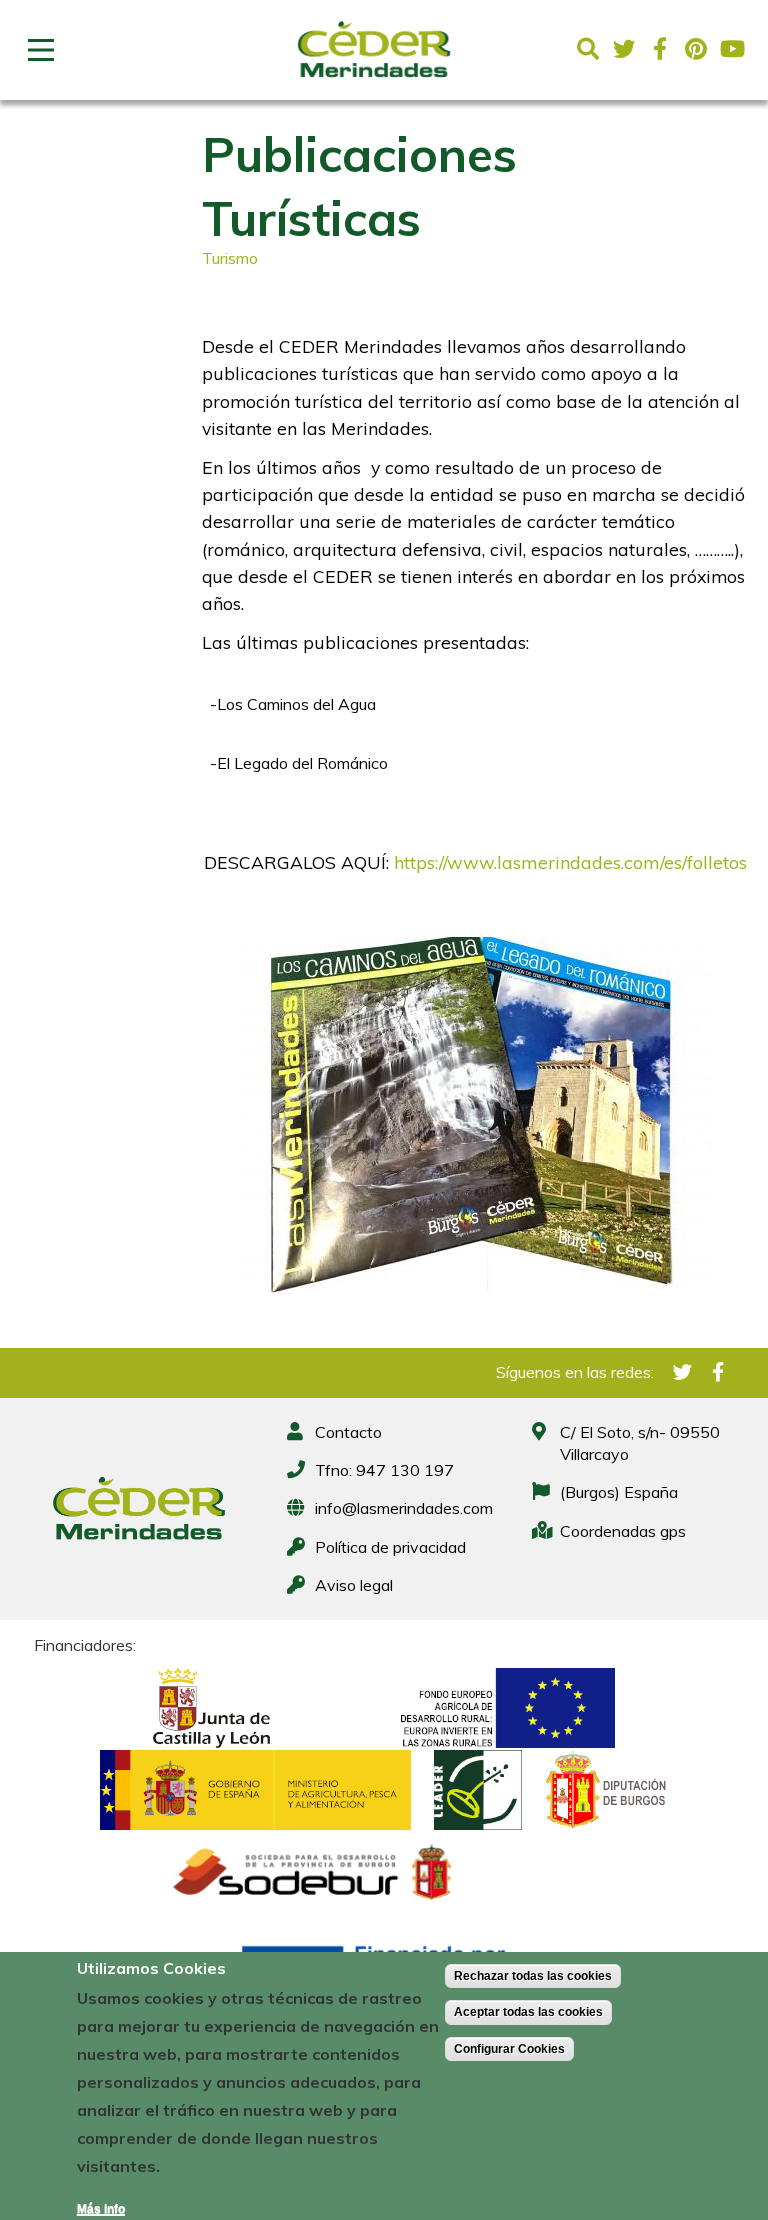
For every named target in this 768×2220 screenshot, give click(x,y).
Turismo (230, 258)
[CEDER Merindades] (374, 83)
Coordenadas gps (623, 1531)
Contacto (348, 1432)
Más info (101, 2209)
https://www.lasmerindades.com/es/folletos (570, 862)
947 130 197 (405, 1470)
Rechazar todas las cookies (533, 1976)
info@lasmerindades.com (404, 1508)
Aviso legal (354, 1585)
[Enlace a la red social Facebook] (660, 49)
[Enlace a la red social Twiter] (624, 49)
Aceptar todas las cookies (528, 2012)
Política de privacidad (390, 1547)
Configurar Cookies (509, 2049)
